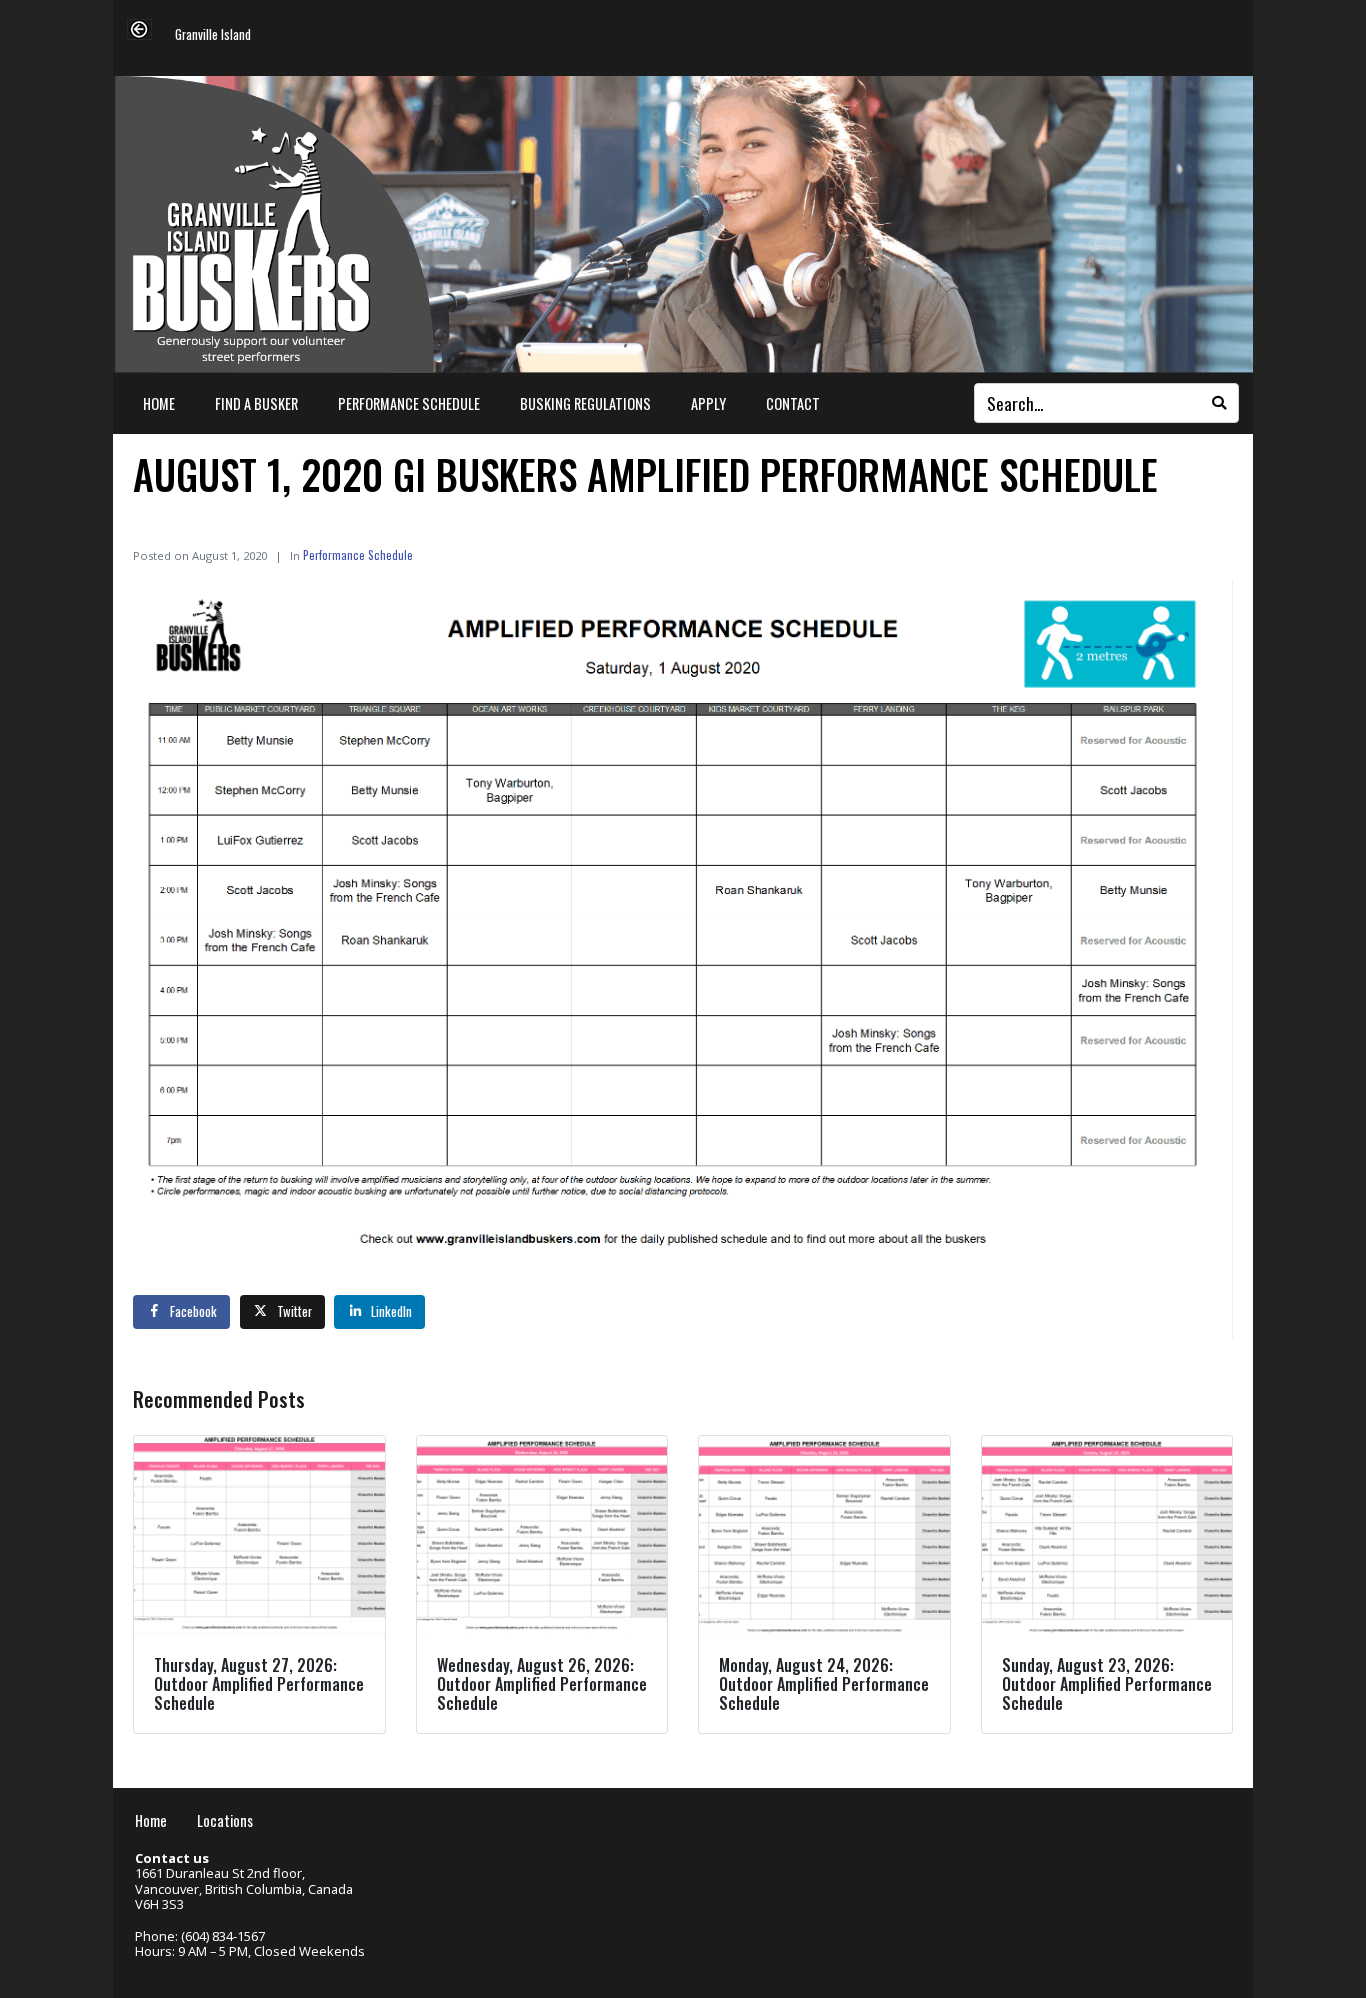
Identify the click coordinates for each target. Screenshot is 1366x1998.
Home (159, 403)
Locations (225, 1820)
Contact (793, 403)
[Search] (1219, 403)
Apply (708, 403)
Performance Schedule (409, 403)
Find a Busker (256, 403)
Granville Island (213, 35)
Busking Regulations (585, 403)
